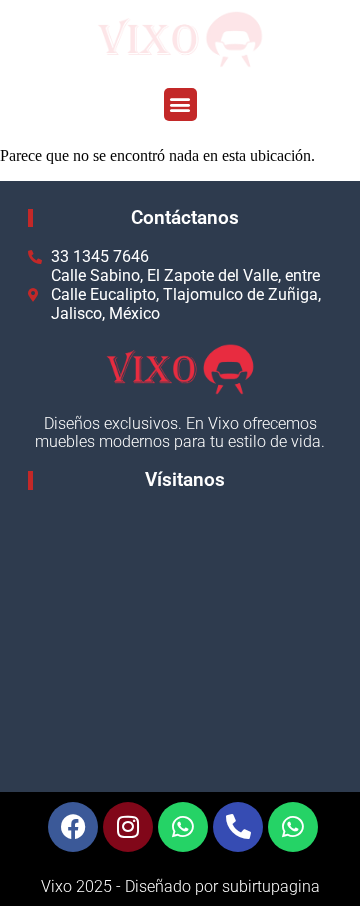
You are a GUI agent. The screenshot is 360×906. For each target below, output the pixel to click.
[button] (180, 104)
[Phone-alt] (238, 827)
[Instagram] (128, 827)
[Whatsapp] (183, 827)
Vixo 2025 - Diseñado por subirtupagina (180, 886)
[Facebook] (73, 827)
